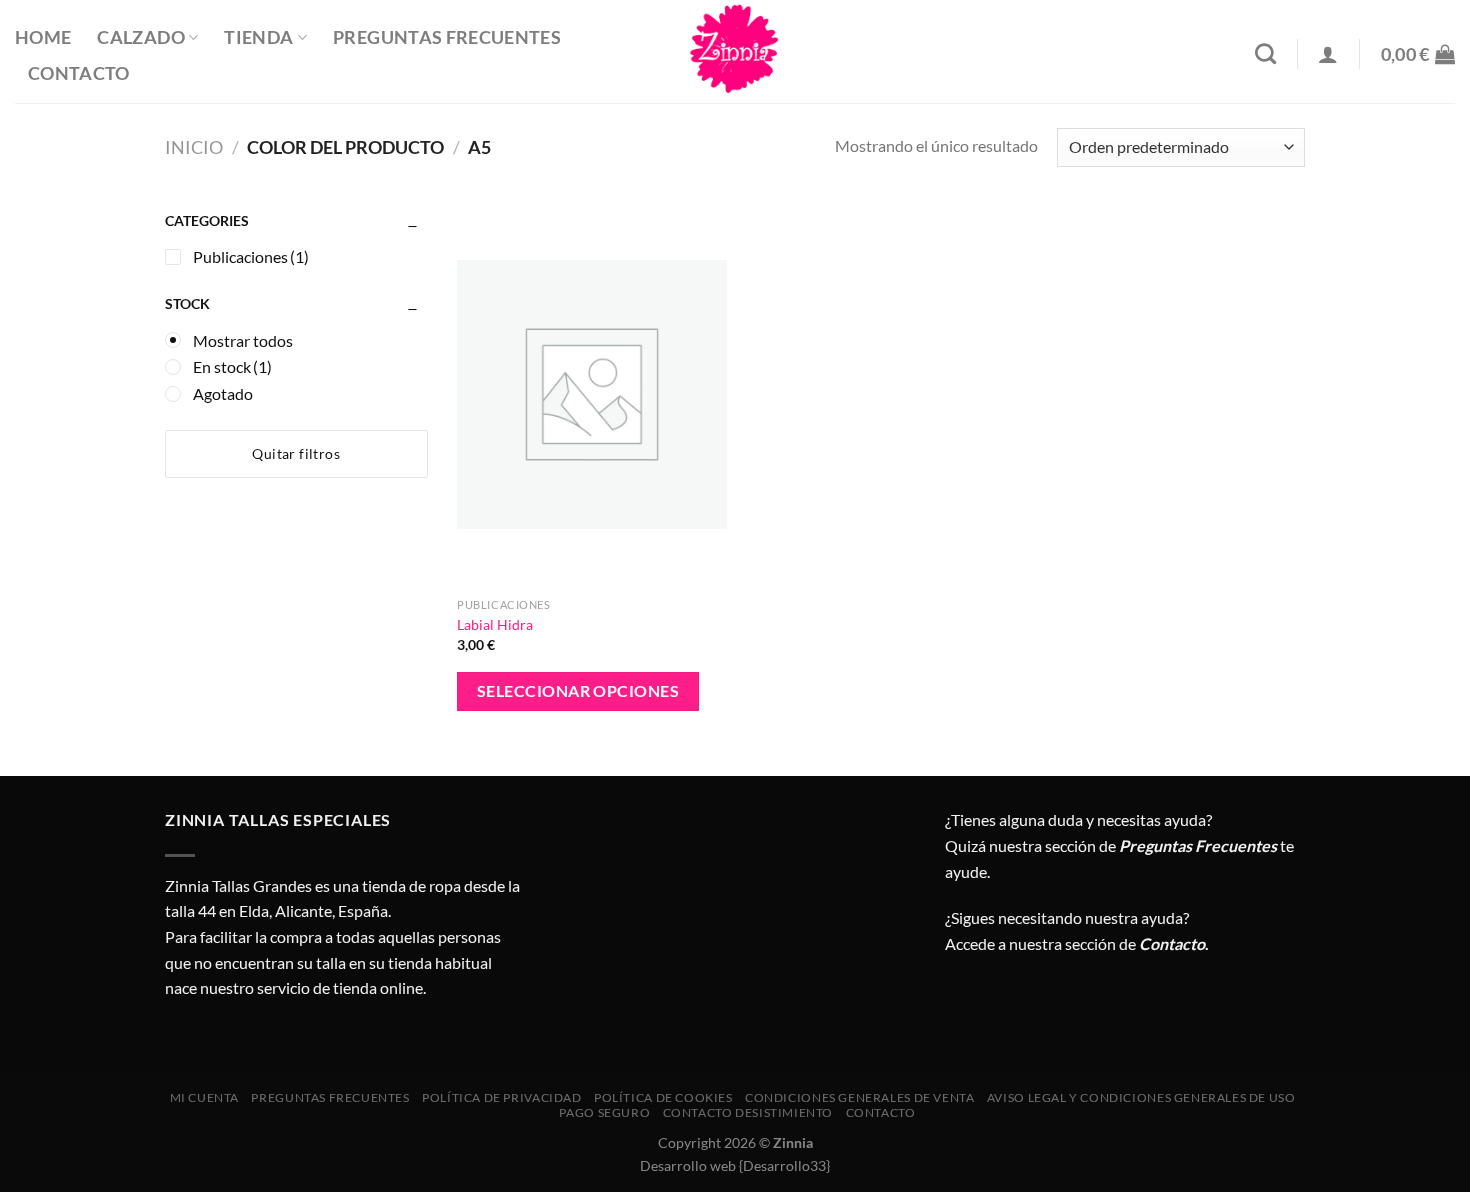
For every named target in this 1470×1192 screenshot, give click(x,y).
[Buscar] (1265, 53)
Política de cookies (663, 1097)
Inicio (194, 147)
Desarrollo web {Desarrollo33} (735, 1165)
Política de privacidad (501, 1097)
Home (43, 37)
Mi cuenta (205, 1097)
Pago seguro (604, 1112)
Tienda (258, 37)
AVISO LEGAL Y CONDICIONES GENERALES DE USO (1141, 1097)
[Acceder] (1328, 54)
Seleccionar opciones (578, 691)
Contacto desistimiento (748, 1112)
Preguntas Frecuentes (447, 37)
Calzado (140, 37)
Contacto (79, 73)
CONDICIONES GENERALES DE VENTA (859, 1097)
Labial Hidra (495, 624)
